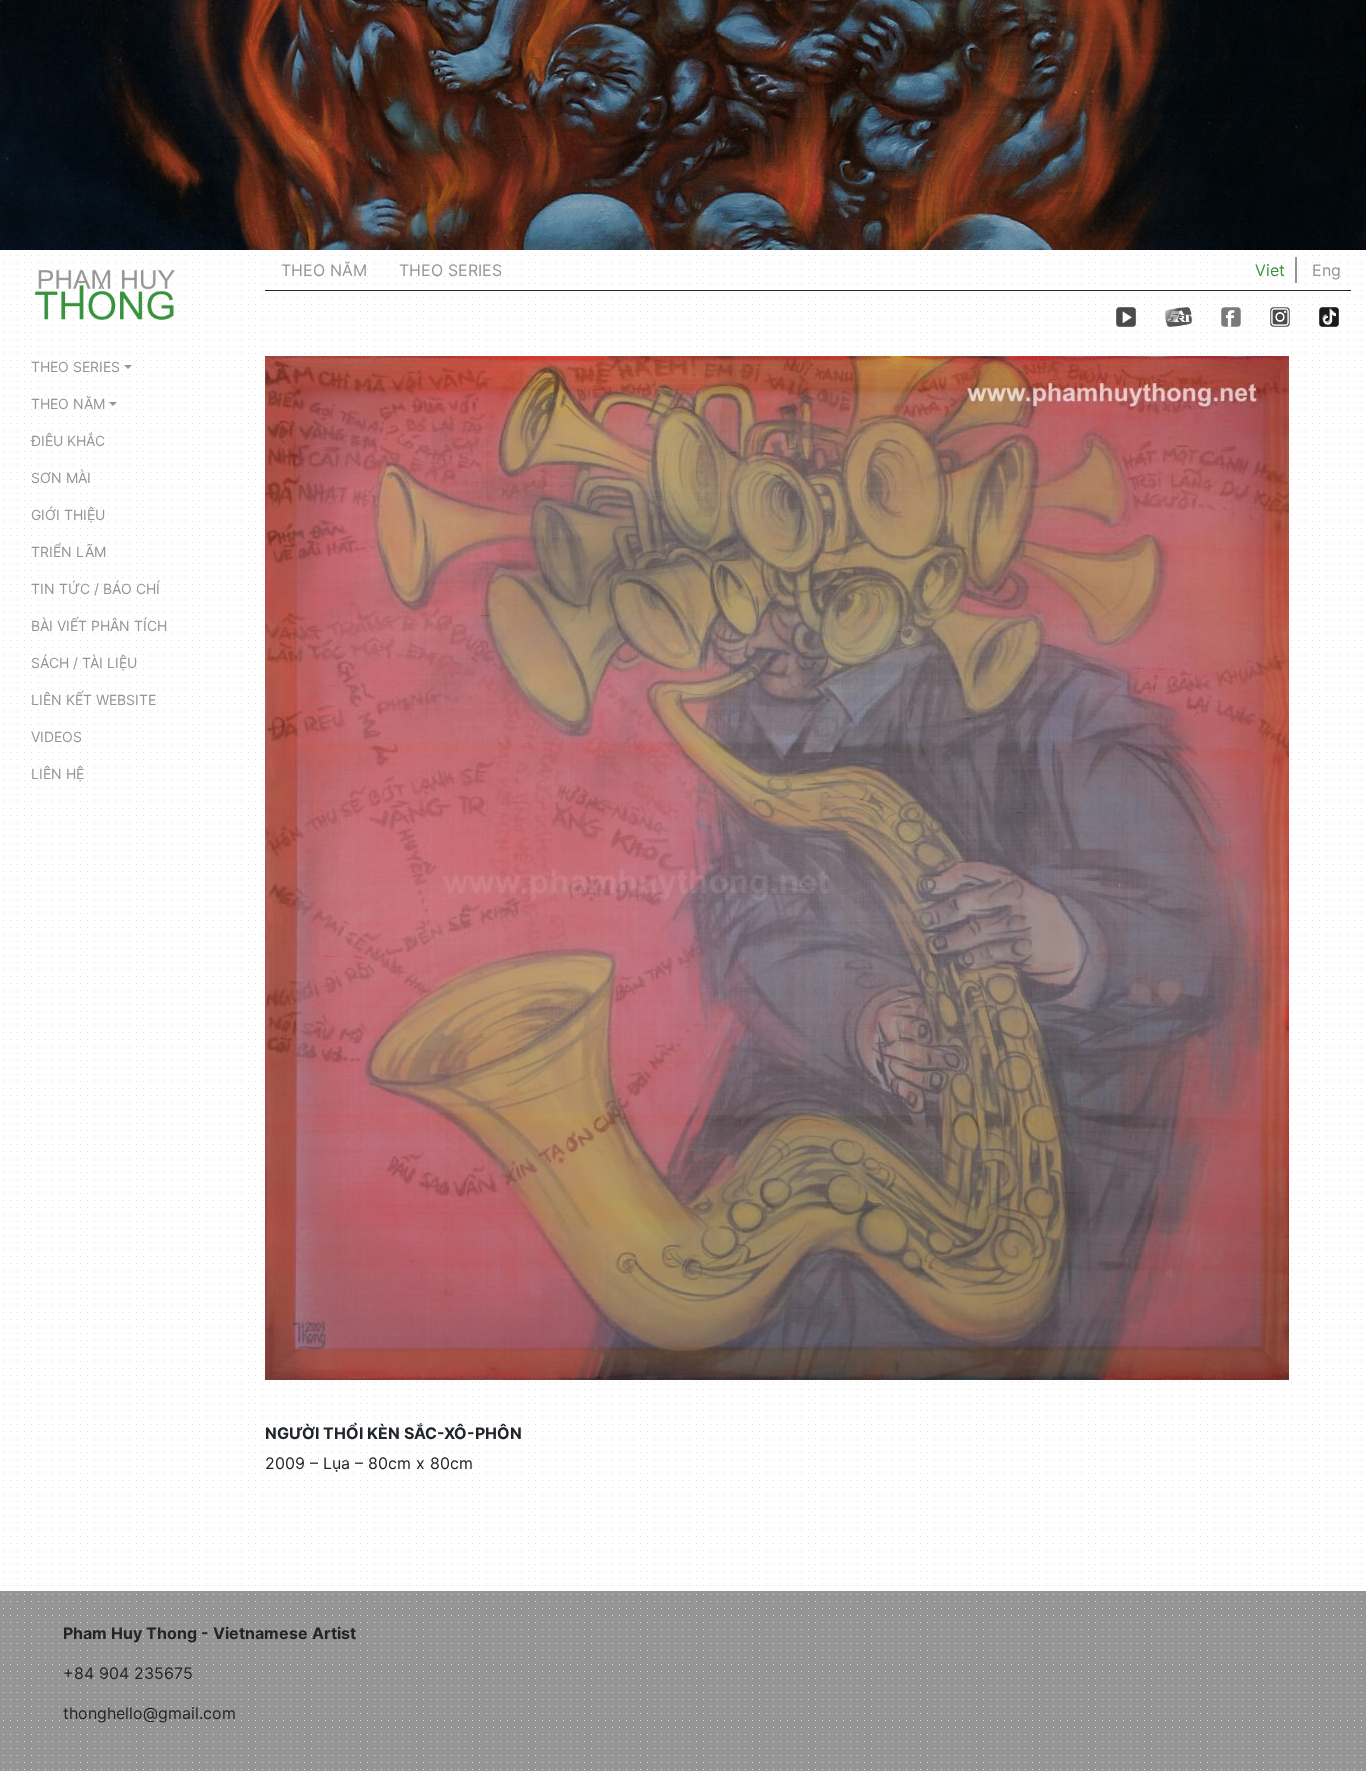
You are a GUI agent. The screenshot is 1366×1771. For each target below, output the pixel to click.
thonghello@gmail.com (149, 1713)
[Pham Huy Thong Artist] (105, 293)
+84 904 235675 (128, 1673)
